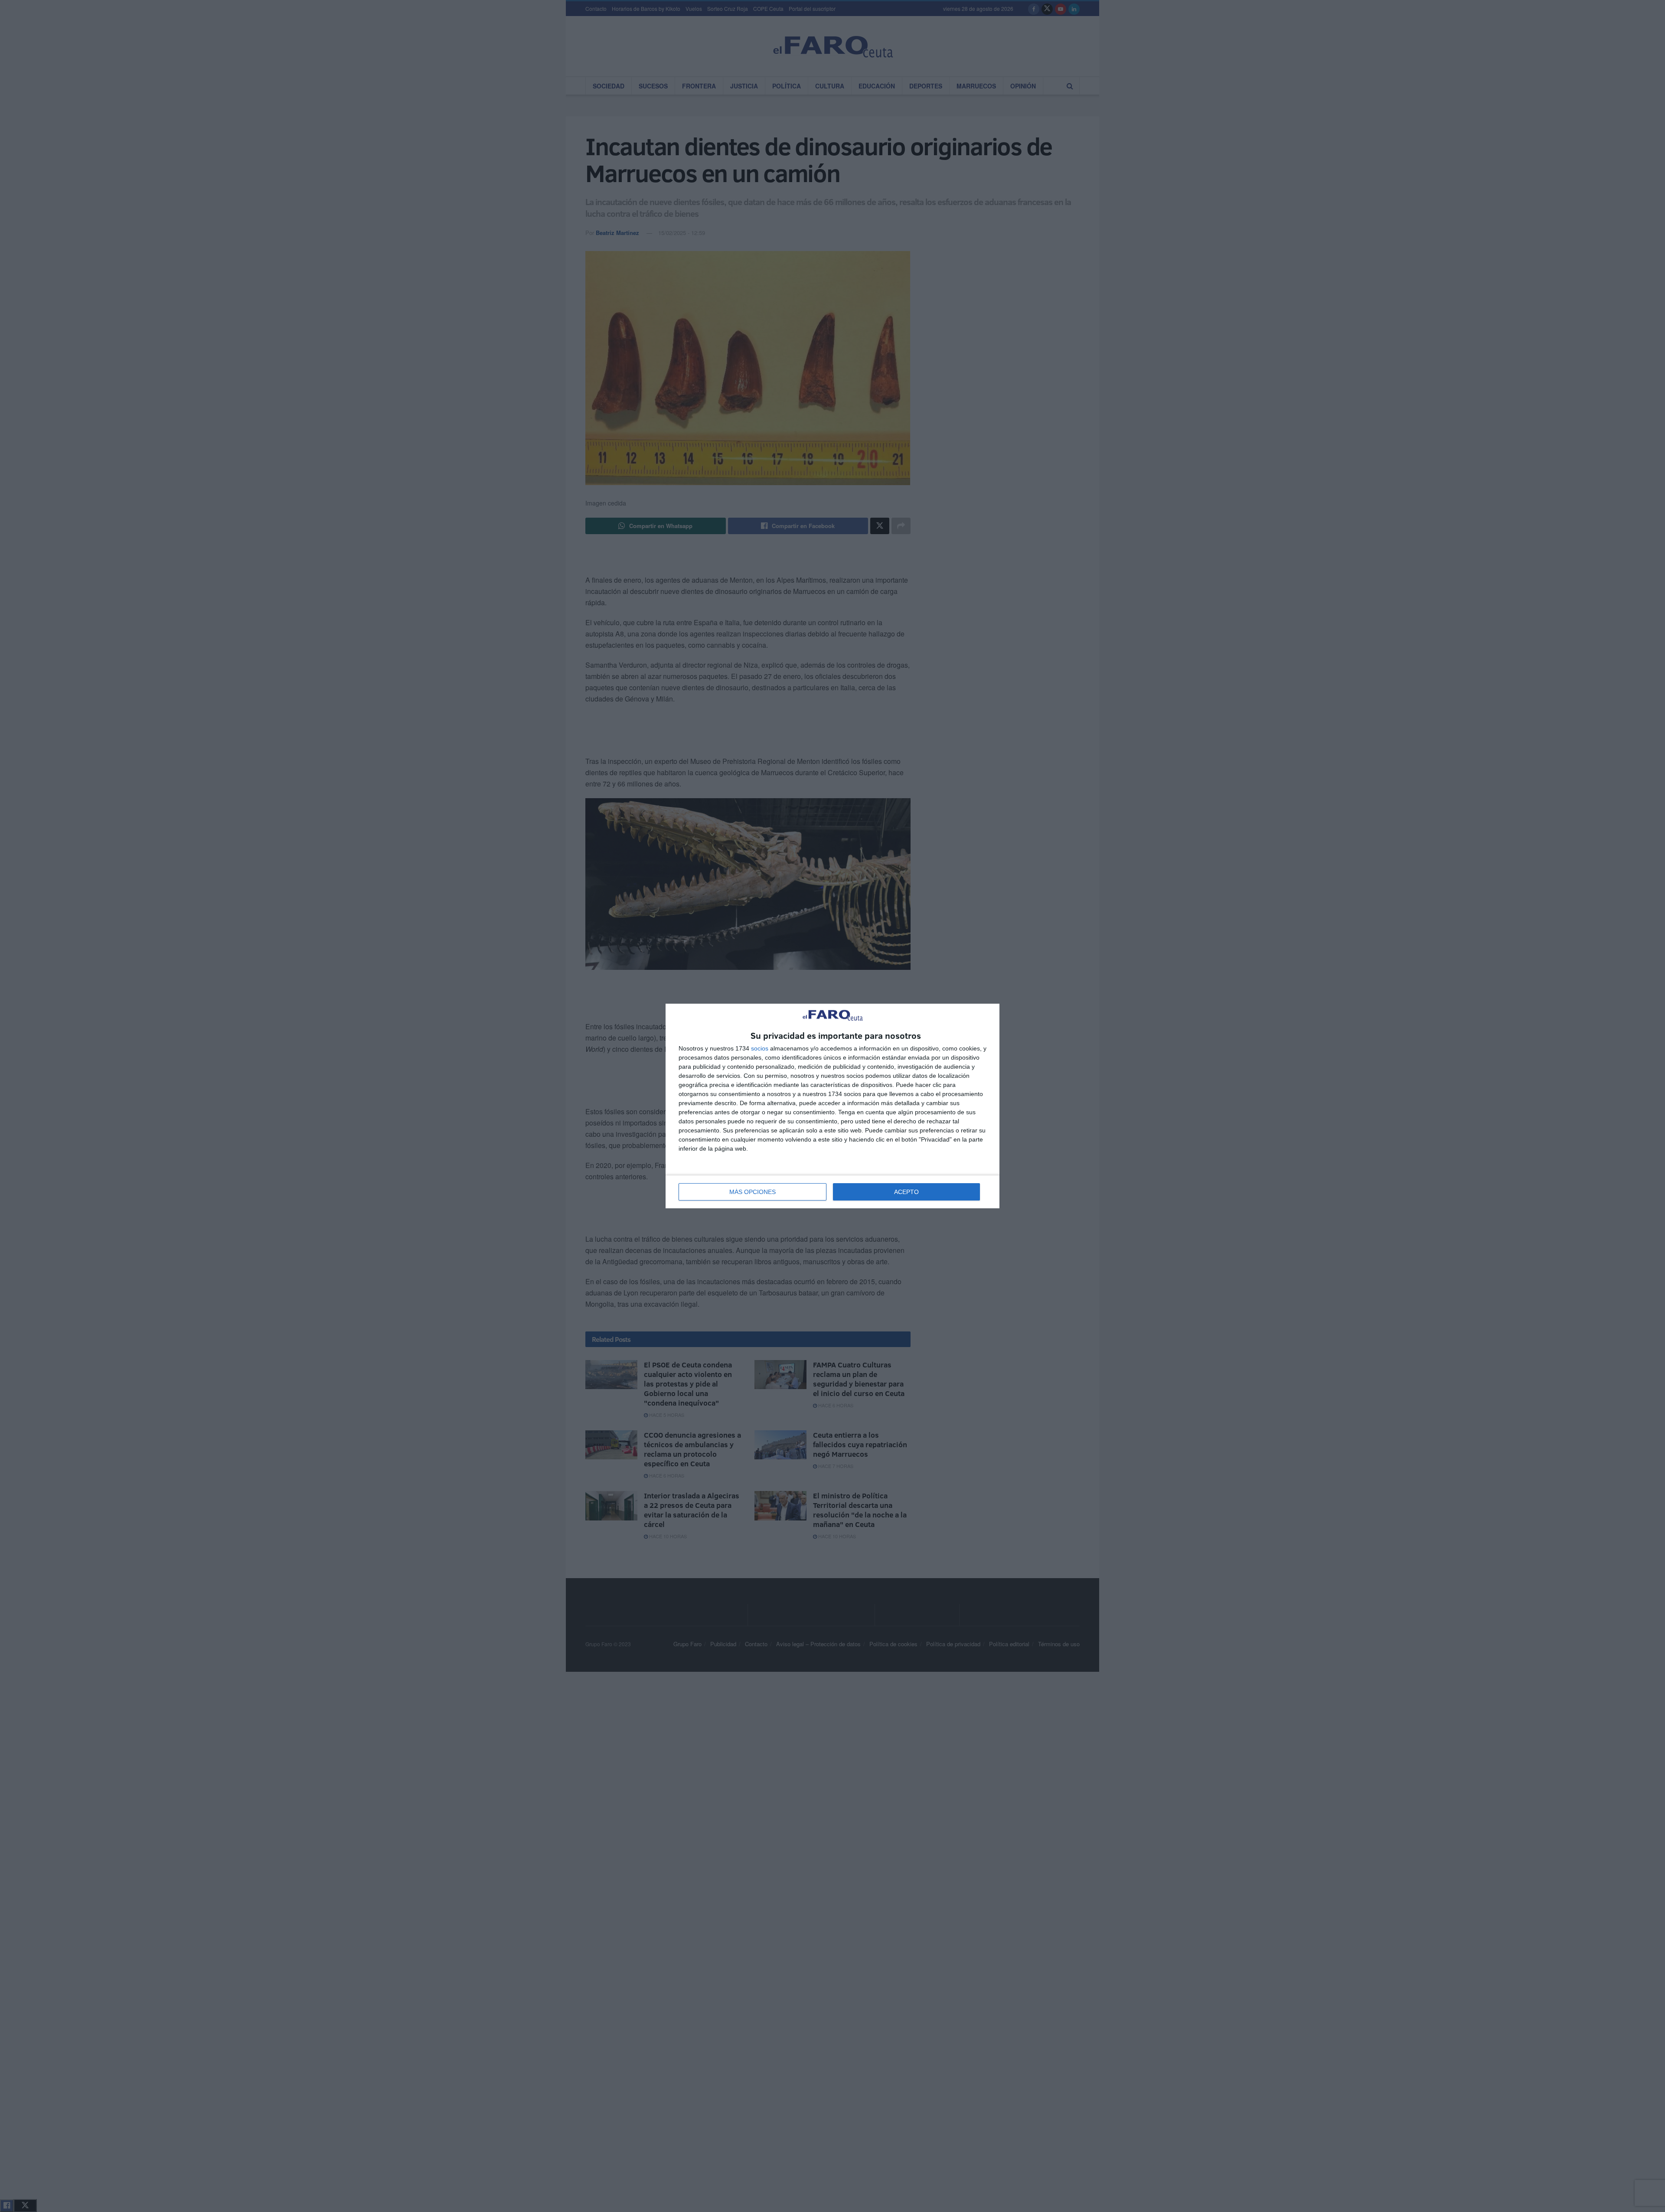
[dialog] (832, 1106)
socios (760, 1048)
